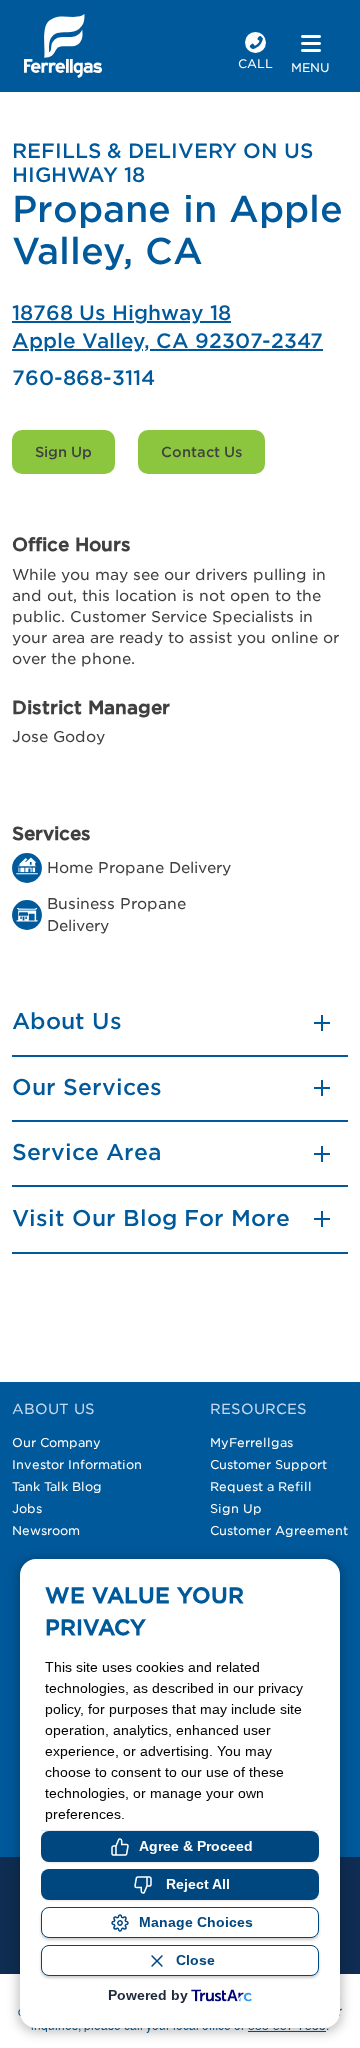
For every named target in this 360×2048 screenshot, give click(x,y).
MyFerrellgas (251, 1442)
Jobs (27, 1508)
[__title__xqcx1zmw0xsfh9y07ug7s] (63, 46)
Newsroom (46, 1530)
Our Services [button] (87, 1087)
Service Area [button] (87, 1152)
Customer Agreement (279, 1530)
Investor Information (77, 1464)
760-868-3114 (83, 378)
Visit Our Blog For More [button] (151, 1218)
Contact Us (201, 452)
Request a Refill (261, 1486)
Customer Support (268, 1464)
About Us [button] (67, 1021)
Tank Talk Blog (57, 1486)
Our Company (56, 1442)
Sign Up (63, 452)
